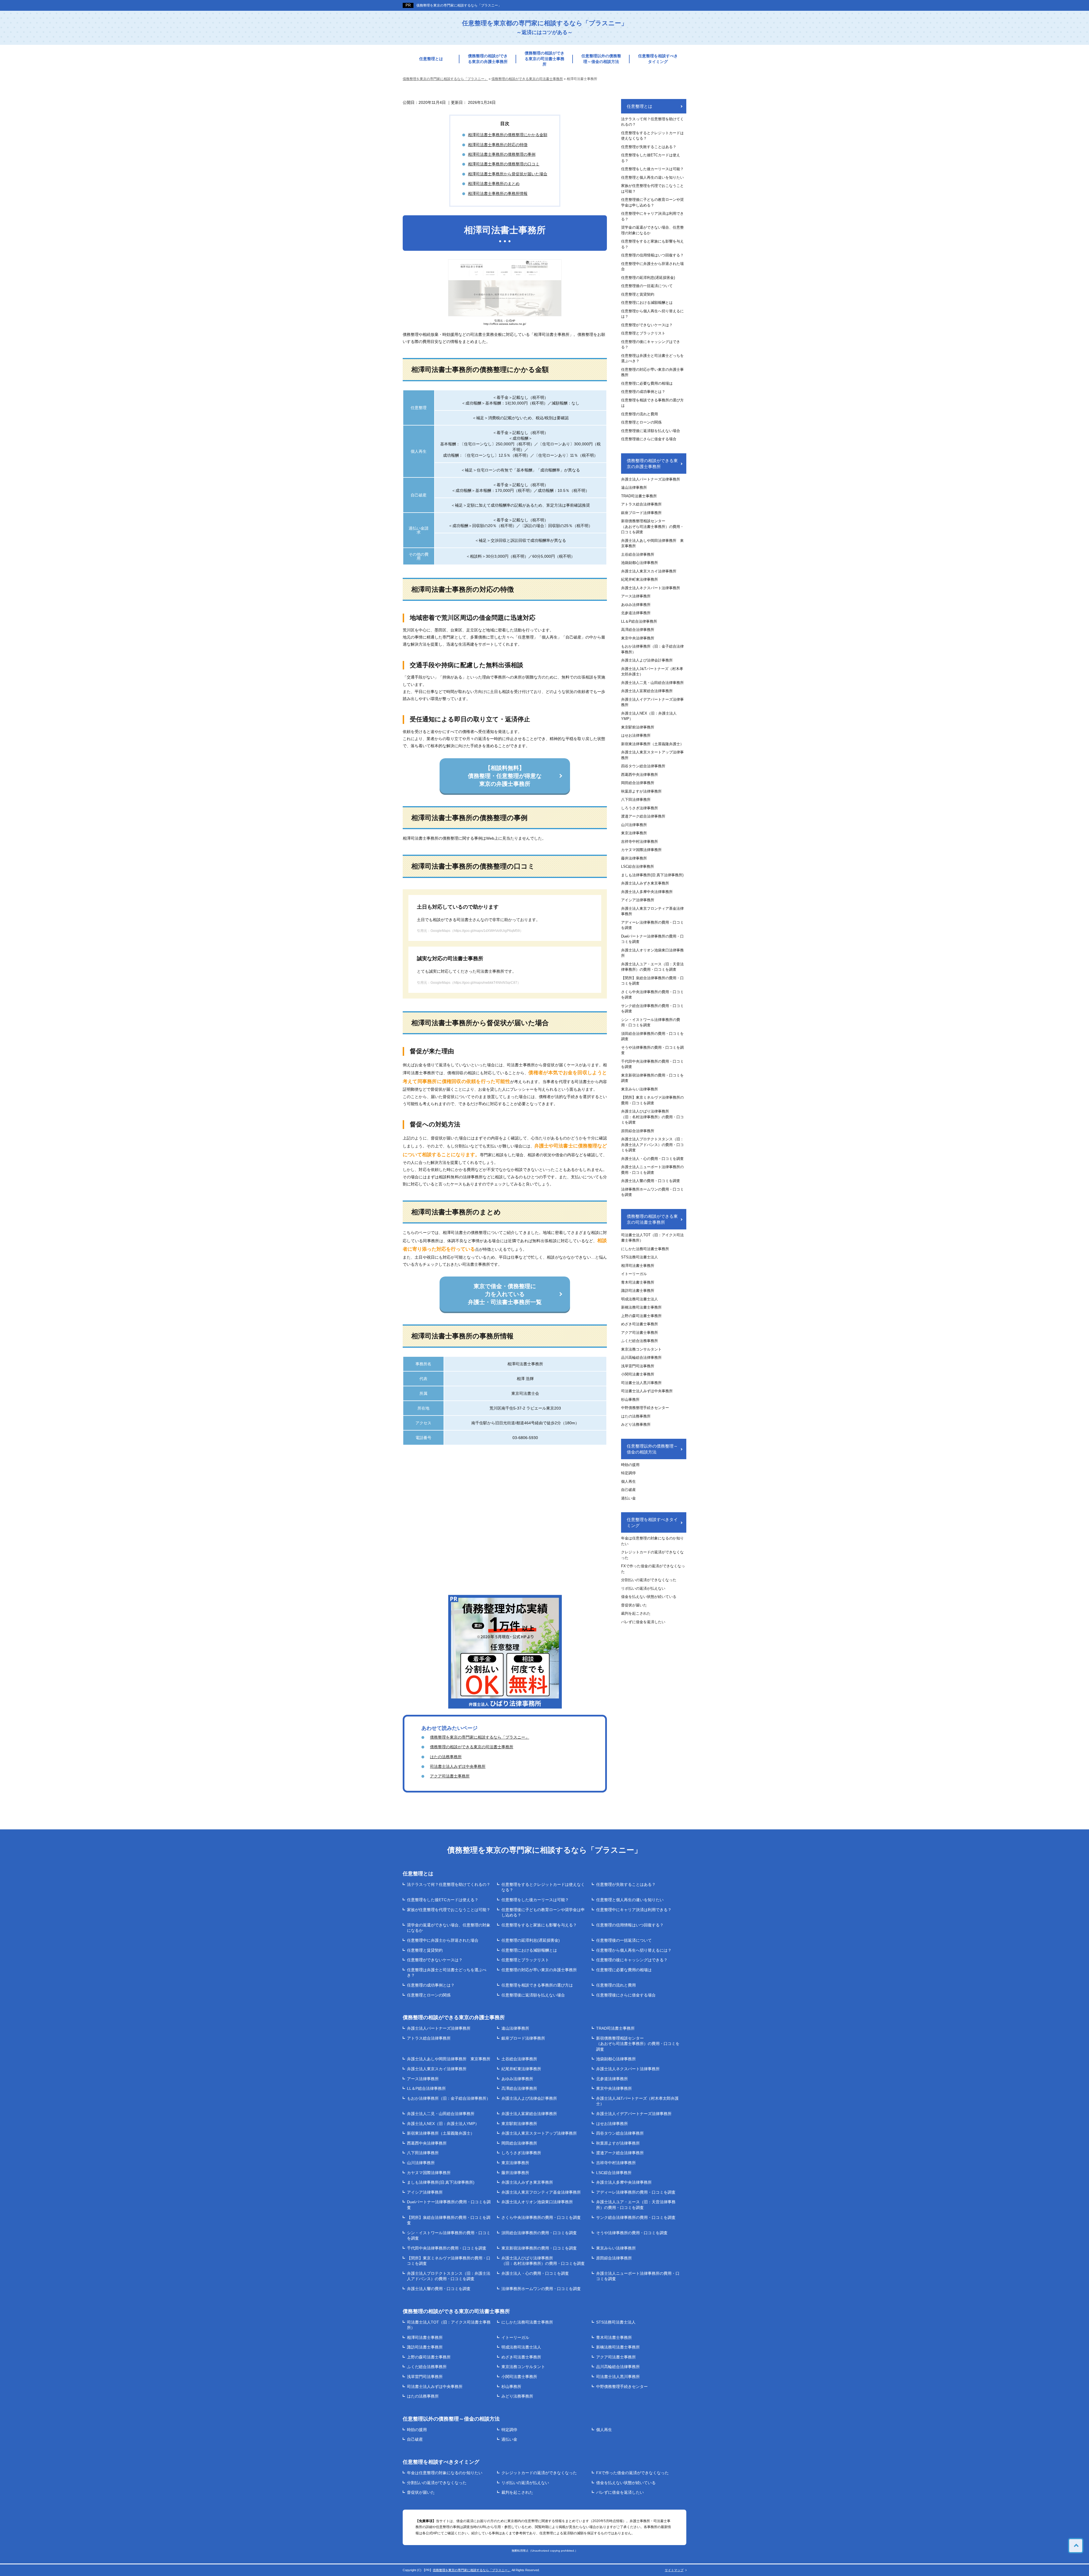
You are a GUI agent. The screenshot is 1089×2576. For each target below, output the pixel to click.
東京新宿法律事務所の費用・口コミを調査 (652, 1078)
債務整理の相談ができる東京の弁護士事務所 (488, 59)
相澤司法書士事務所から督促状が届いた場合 (508, 174)
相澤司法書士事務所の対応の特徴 (498, 145)
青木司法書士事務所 (638, 1282)
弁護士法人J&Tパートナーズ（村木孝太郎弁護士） (652, 672)
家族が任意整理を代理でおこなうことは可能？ (652, 188)
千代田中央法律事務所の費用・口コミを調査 (652, 1064)
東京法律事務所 (634, 833)
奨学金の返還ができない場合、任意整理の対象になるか (652, 230)
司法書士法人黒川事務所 (641, 1383)
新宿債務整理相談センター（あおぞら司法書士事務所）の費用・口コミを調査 (652, 526)
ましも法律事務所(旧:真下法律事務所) (652, 875)
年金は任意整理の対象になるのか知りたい (652, 1541)
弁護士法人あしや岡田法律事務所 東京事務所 (652, 543)
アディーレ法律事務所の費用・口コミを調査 (652, 925)
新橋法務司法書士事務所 (641, 1307)
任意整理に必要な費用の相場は (647, 383)
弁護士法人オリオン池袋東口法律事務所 (652, 953)
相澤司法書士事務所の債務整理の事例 (502, 154)
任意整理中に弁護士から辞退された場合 (652, 267)
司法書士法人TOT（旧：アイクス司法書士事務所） (652, 1238)
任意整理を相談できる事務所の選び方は (652, 403)
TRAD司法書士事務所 (639, 496)
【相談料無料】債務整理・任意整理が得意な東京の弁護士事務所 (505, 776)
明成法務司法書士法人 (640, 1299)
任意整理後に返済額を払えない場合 (651, 431)
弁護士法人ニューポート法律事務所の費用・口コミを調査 (652, 1170)
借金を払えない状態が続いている (649, 1597)
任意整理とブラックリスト (643, 333)
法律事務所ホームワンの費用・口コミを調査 (652, 1192)
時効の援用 (630, 1465)
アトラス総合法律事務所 (641, 504)
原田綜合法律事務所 (638, 1131)
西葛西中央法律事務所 (640, 775)
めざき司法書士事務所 (640, 1324)
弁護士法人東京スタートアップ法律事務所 (652, 755)
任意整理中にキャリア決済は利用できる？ (652, 216)
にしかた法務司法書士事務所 (645, 1249)
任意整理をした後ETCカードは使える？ (651, 158)
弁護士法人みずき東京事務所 (645, 883)
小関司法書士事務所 (638, 1374)
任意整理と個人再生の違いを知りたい (652, 177)
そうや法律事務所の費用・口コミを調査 (652, 1050)
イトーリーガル (634, 1274)
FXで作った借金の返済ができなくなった (653, 1569)
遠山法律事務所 (634, 487)
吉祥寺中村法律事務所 (640, 842)
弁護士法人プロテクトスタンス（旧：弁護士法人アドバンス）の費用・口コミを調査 (652, 1145)
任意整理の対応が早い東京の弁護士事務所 (652, 372)
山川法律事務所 (634, 825)
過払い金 (628, 1498)
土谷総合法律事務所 (638, 554)
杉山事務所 (630, 1399)
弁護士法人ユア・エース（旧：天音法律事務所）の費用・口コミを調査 (652, 967)
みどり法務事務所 (636, 1424)
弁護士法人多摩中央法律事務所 (647, 892)
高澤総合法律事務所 (638, 630)
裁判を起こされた (636, 1613)
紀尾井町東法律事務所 (640, 579)
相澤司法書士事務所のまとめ (494, 184)
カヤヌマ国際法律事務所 (641, 850)
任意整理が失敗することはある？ (649, 147)
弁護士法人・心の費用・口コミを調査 (652, 1159)
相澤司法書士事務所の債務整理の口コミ (504, 164)
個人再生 (628, 1481)
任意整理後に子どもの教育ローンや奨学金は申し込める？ (652, 202)
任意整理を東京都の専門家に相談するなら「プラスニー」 (545, 27)
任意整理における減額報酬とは (647, 303)
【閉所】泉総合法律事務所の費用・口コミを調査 (652, 981)
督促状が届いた (634, 1605)
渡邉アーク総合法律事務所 (643, 816)
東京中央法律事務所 (638, 638)
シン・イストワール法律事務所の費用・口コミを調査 (651, 1022)
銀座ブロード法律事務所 (641, 513)
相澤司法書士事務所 (638, 1266)
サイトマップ (674, 2570)
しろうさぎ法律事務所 (640, 808)
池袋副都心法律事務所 (640, 563)
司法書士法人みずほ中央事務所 (458, 1766)
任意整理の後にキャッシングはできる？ (651, 345)
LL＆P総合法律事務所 (639, 621)
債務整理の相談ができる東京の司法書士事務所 (544, 59)
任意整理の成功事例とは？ (643, 392)
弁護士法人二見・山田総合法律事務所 (652, 683)
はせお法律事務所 (636, 735)
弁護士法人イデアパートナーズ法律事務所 (652, 702)
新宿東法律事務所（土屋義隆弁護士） (652, 744)
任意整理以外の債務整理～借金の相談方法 (601, 59)
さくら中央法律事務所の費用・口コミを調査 (652, 995)
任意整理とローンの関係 (641, 422)
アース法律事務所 (636, 596)
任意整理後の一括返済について (647, 286)
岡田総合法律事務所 (638, 783)
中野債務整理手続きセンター (645, 1408)
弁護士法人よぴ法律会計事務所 (647, 660)
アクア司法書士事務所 (450, 1776)
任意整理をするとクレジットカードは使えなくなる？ (652, 136)
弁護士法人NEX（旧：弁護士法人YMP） (649, 716)
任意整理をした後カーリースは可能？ (652, 169)
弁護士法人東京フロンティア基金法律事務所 (652, 911)
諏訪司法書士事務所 (638, 1291)
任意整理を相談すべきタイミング (658, 59)
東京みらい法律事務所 (640, 1089)
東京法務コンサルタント (641, 1349)
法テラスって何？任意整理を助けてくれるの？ (652, 122)
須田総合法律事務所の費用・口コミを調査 (652, 1036)
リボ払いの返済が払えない (643, 1588)
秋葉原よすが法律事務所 (641, 791)
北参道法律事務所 (636, 613)
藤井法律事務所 (634, 858)
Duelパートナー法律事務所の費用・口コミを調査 (652, 939)
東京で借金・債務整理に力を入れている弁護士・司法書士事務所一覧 (505, 1294)
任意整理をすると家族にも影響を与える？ (652, 244)
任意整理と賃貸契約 (638, 294)
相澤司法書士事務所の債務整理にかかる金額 (508, 135)
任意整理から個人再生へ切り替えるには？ (652, 314)
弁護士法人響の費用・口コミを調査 (651, 1181)
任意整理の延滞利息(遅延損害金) (648, 278)
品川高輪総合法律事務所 (641, 1357)
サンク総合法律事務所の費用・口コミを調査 (652, 1009)
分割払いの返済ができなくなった (649, 1580)
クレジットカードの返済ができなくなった (652, 1555)
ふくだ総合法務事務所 (640, 1341)
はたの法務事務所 (446, 1757)
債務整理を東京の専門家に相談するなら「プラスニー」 (459, 5)
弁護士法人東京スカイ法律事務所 (649, 571)
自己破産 (628, 1490)
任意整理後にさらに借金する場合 (649, 439)
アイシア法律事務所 (638, 900)
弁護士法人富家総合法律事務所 (647, 691)
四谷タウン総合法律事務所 (643, 766)
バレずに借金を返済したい (643, 1622)
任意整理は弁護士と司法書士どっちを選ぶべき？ (652, 358)
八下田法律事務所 (636, 800)
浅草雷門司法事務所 (638, 1366)
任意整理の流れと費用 (640, 414)
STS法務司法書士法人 (640, 1257)
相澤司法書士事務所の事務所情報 (498, 193)
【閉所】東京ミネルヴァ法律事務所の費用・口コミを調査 (652, 1100)
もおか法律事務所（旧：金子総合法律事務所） (652, 649)
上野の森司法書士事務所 (641, 1316)
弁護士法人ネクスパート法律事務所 (651, 588)
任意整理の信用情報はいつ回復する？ (652, 255)
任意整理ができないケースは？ (647, 325)
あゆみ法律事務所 (636, 605)
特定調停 (628, 1473)
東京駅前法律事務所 (638, 727)
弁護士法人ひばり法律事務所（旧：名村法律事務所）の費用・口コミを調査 (652, 1117)
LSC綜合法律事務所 (638, 866)
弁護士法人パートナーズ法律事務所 (651, 479)
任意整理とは (431, 59)
